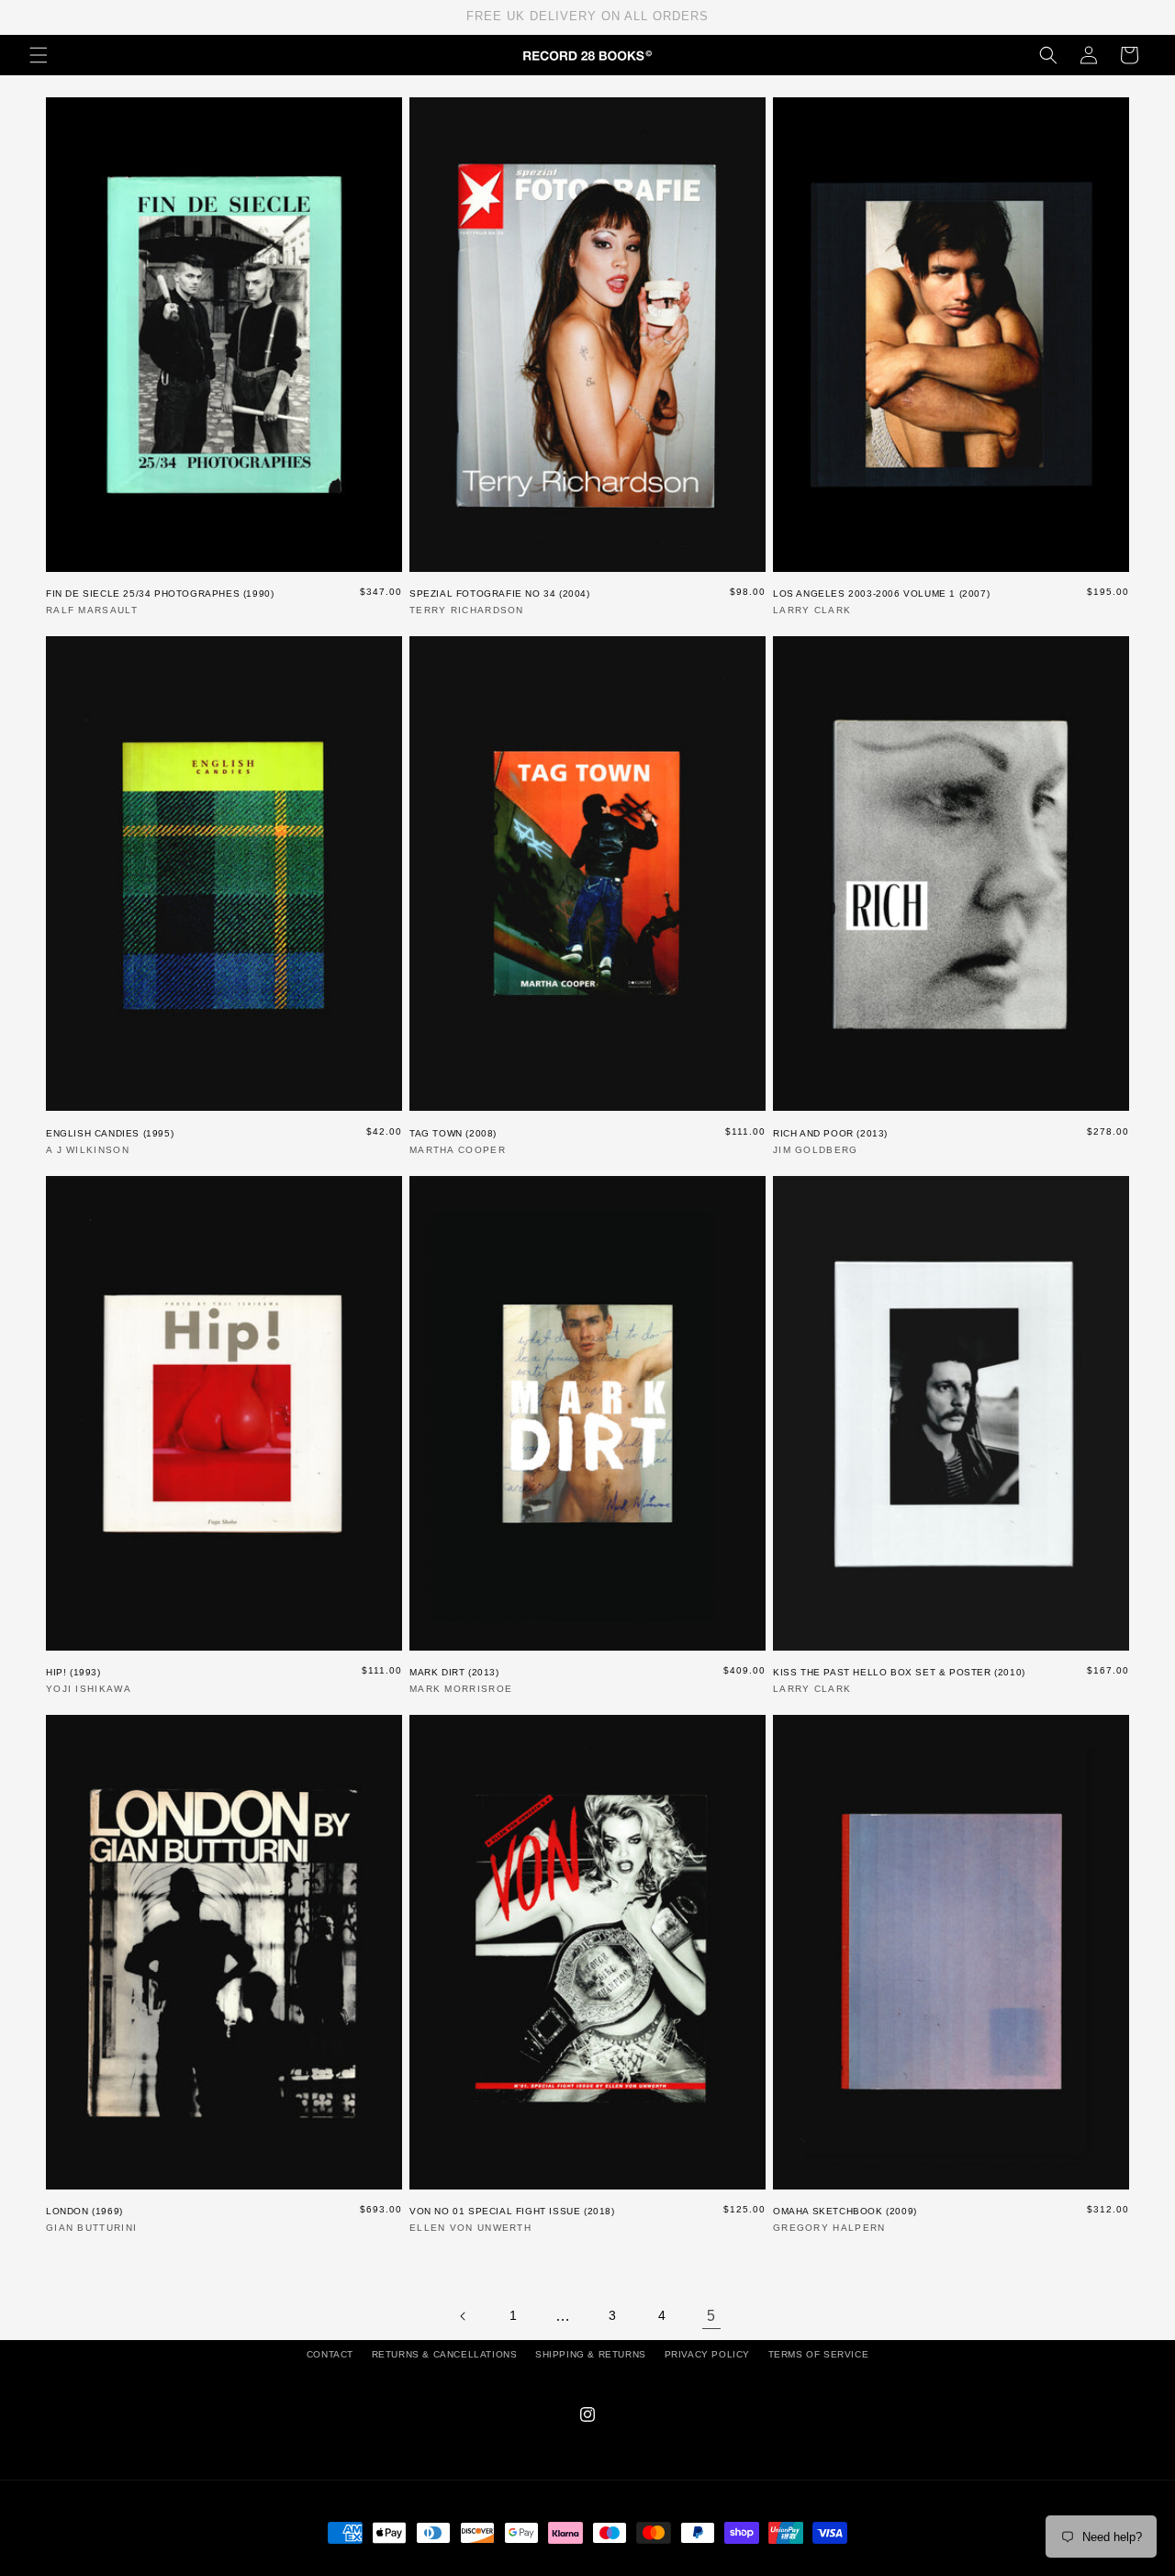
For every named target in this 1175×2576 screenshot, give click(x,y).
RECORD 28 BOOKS (610, 2567)
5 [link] (711, 2316)
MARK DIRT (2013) (454, 1672)
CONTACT (330, 2354)
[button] (39, 55)
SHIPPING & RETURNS (591, 2354)
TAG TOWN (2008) (453, 1133)
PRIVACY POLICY (707, 2354)
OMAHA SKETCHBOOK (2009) (845, 2211)
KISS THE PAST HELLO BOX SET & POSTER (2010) (899, 1672)
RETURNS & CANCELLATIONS (445, 2354)
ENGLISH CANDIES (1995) (110, 1133)
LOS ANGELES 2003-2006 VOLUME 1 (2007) (881, 594)
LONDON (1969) (84, 2211)
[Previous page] (464, 2316)
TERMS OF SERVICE (819, 2354)
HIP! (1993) (73, 1672)
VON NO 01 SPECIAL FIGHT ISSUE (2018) (512, 2211)
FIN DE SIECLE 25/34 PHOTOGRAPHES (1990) (160, 594)
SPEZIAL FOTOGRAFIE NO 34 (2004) (500, 594)
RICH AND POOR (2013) (830, 1133)
